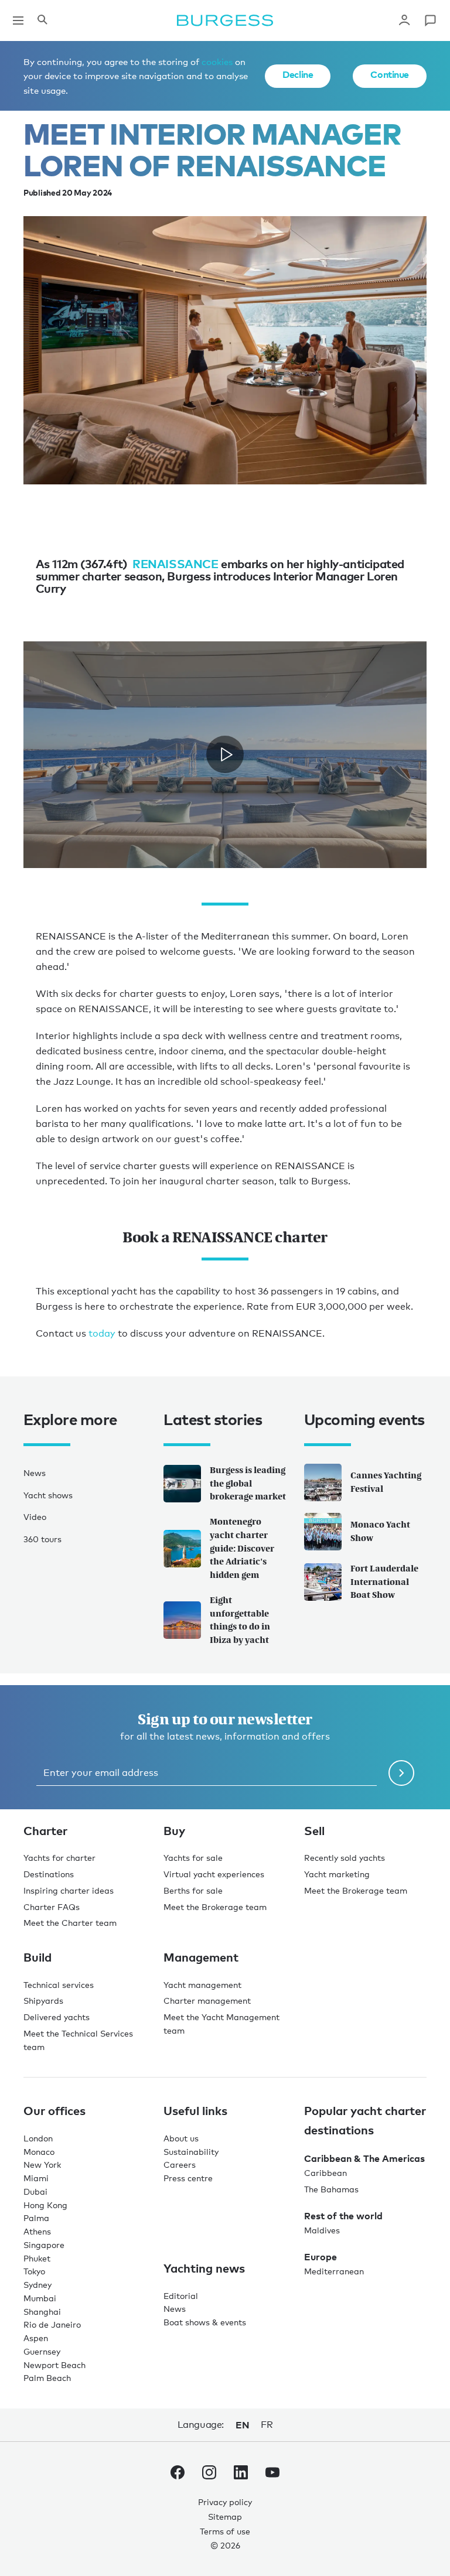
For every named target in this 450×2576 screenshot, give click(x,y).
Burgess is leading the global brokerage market (248, 1483)
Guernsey (42, 2351)
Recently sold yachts (345, 1858)
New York (42, 2165)
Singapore (44, 2245)
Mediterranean (334, 2271)
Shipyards (43, 2001)
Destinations (49, 1874)
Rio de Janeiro (52, 2324)
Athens (37, 2231)
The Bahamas (331, 2189)
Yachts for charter (59, 1858)
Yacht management (202, 1985)
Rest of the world (343, 2216)
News (35, 1473)
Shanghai (42, 2312)
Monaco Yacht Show (380, 1531)
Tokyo (34, 2271)
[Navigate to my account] (404, 21)
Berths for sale (193, 1890)
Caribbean (325, 2173)
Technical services (59, 1985)
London (38, 2138)
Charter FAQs (52, 1907)
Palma (36, 2218)
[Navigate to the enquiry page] (430, 21)
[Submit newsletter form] (401, 1773)
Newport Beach (54, 2365)
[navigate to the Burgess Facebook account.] (178, 2475)
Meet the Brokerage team (215, 1907)
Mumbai (40, 2298)
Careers (180, 2165)
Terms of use (225, 2531)
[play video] (225, 755)
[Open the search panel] (42, 21)
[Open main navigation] (18, 21)
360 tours (42, 1539)
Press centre (188, 2178)
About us (181, 2138)
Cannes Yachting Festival (386, 1482)
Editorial (181, 2296)
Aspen (36, 2338)
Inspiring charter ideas (69, 1890)
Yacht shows (48, 1495)
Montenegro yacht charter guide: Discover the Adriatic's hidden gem (242, 1548)
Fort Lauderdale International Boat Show (384, 1582)
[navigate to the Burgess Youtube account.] (272, 2475)
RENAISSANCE (175, 563)
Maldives (322, 2230)
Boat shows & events (205, 2322)
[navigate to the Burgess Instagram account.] (209, 2475)
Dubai (35, 2191)
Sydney (37, 2285)
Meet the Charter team (70, 1923)
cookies (217, 62)
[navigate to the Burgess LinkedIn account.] (241, 2475)
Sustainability (191, 2152)
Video (35, 1517)
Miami (36, 2178)
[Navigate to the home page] (225, 21)
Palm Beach (47, 2378)
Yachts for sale (193, 1858)
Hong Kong (45, 2205)
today (101, 1333)
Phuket (37, 2258)
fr (267, 2425)
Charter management (207, 2001)
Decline (298, 74)
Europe (321, 2257)
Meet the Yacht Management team (221, 2024)
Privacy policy (225, 2502)
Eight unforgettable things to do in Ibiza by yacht (240, 1620)
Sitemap (225, 2517)
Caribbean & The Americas (364, 2158)
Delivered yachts (57, 2017)
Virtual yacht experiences (214, 1874)
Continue (390, 74)
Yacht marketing (337, 1874)
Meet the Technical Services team (78, 2040)
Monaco (39, 2152)
